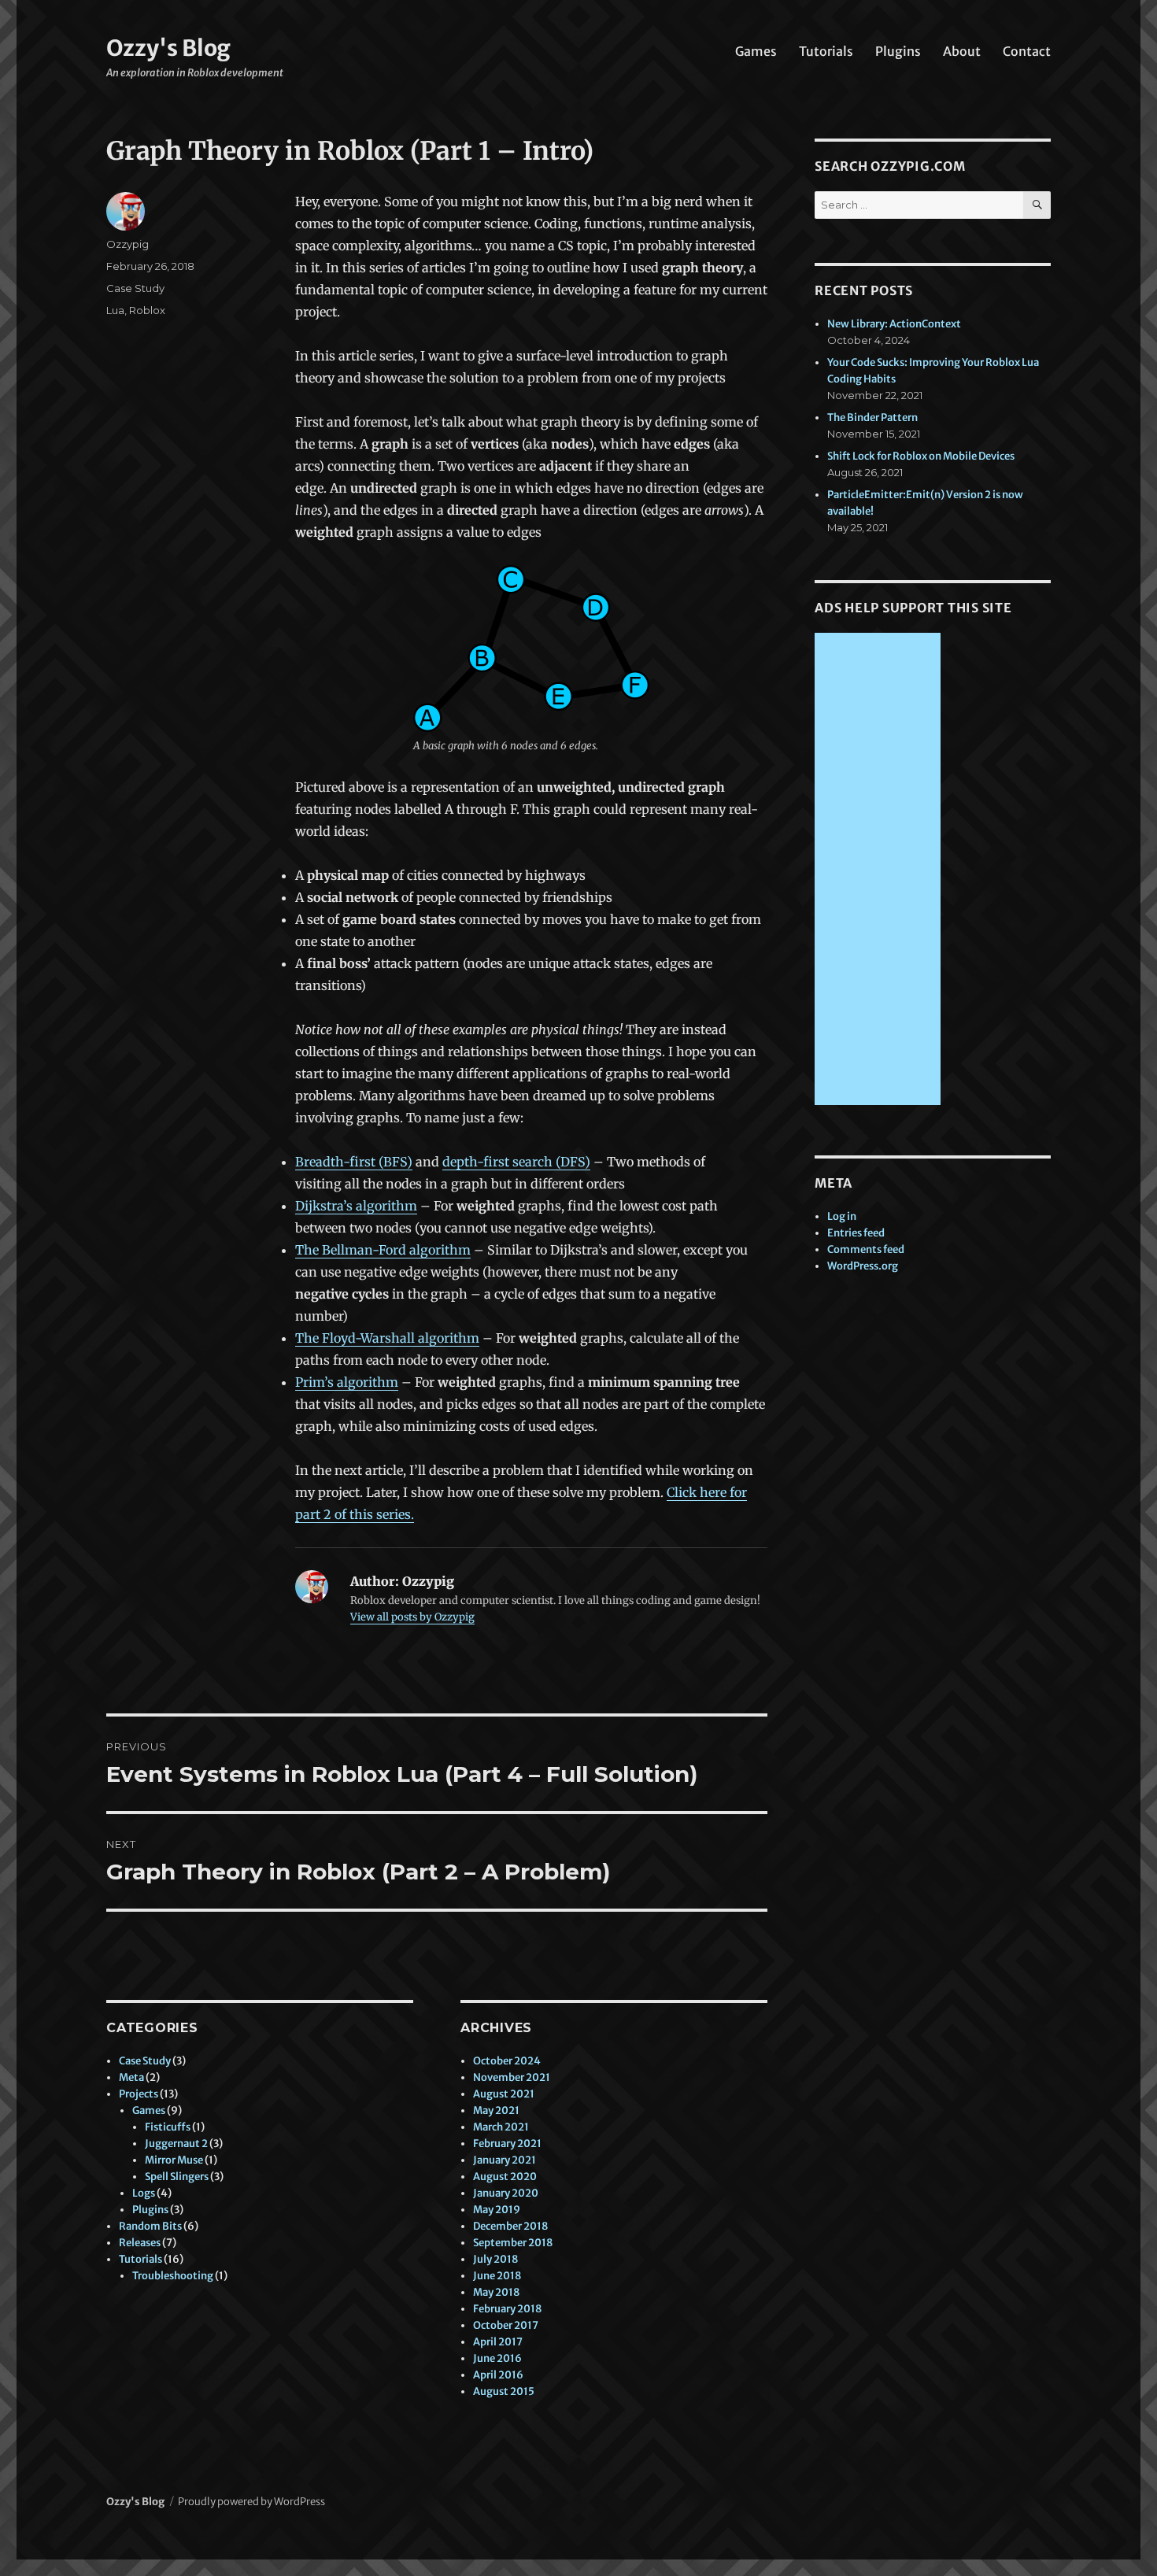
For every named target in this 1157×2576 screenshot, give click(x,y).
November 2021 (512, 2077)
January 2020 (506, 2193)
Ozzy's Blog (168, 48)
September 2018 (513, 2243)
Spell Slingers (177, 2177)
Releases (140, 2243)
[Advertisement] (880, 870)
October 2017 (506, 2325)
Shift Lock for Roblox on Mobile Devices (921, 456)
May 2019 (497, 2210)
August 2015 (504, 2391)
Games (756, 51)
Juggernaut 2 (176, 2144)
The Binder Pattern (872, 418)
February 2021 (507, 2144)
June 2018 (497, 2276)
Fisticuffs (168, 2127)
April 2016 (498, 2375)
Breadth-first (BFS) (354, 1162)
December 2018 (510, 2226)
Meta (131, 2077)
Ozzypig (128, 244)
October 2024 (507, 2061)
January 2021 (505, 2160)
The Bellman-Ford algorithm (383, 1250)
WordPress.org (863, 1266)
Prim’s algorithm (347, 1382)
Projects (139, 2094)
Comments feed (866, 1249)
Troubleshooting (173, 2276)
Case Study (135, 288)
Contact (1027, 51)
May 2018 (496, 2292)
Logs (144, 2193)
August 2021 (504, 2094)
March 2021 (501, 2127)
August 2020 (505, 2177)
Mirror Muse (174, 2160)
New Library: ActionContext (894, 324)
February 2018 (507, 2309)
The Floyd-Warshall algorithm (387, 1338)
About (962, 51)
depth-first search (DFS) (516, 1162)
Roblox (147, 310)
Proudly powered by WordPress (251, 2502)
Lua (115, 310)
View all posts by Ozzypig (412, 1617)
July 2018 (495, 2259)
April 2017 (498, 2342)
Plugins (898, 51)
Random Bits (150, 2226)
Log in (842, 1216)
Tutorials (826, 51)
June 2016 (497, 2358)
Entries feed (856, 1233)
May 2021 (496, 2110)
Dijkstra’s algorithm (356, 1206)
